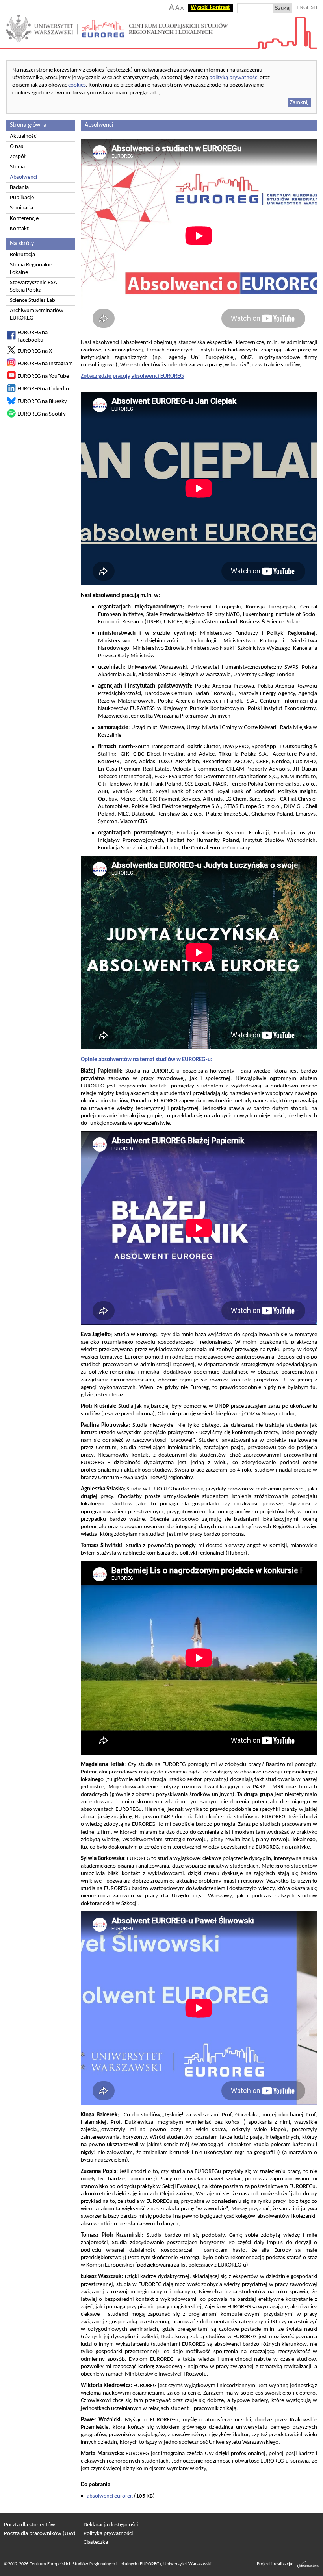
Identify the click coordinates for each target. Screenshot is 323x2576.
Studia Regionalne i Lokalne (32, 269)
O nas (17, 147)
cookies (77, 85)
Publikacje (22, 198)
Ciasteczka (96, 2542)
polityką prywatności (234, 78)
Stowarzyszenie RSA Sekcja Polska (33, 287)
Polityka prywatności (108, 2534)
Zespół (18, 157)
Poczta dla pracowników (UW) (40, 2534)
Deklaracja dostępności (111, 2525)
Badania (19, 188)
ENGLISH (307, 8)
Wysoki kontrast (210, 8)
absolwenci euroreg (110, 2496)
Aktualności (24, 136)
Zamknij (299, 103)
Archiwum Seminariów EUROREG (37, 314)
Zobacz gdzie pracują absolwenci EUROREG (132, 376)
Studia (17, 167)
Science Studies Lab (32, 301)
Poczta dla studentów (30, 2525)
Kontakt (19, 229)
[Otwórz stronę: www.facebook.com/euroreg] (11, 338)
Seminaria (21, 208)
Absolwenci (23, 177)
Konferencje (24, 219)
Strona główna (28, 125)
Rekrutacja (22, 255)
